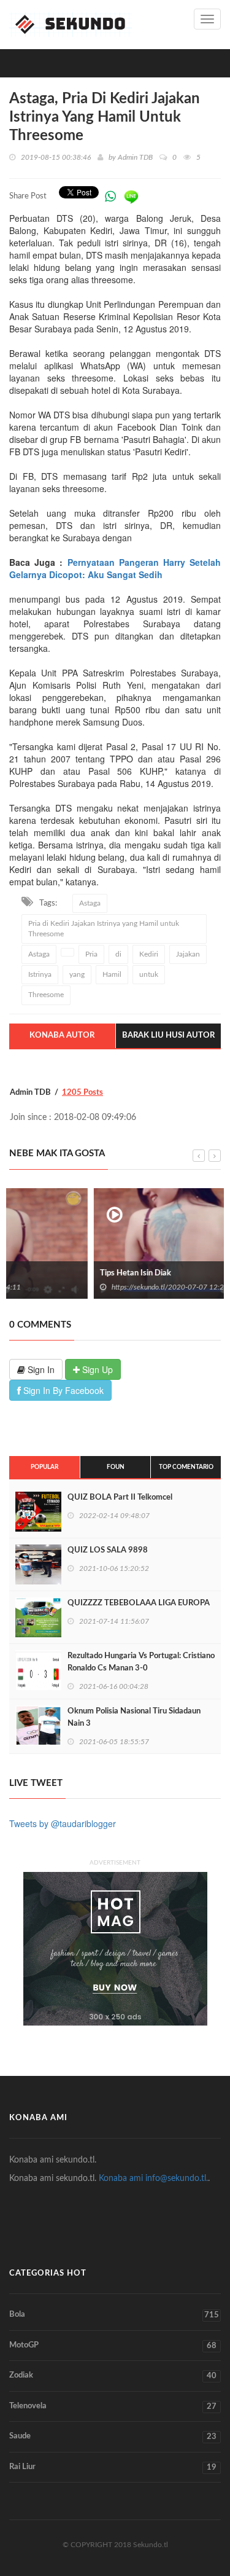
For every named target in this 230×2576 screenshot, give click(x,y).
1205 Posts (82, 1093)
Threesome (46, 995)
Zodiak (113, 2376)
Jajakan (188, 954)
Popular (44, 1467)
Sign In (40, 1369)
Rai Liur (113, 2467)
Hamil (112, 974)
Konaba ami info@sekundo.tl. (153, 2179)
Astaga (90, 903)
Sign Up (96, 1369)
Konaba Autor (62, 1035)
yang (77, 974)
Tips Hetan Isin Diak (53, 1273)
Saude (113, 2437)
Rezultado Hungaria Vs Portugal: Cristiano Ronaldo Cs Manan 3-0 (141, 1662)
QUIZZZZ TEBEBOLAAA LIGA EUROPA (139, 1603)
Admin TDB (135, 157)
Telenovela (113, 2406)
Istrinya (40, 974)
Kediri (149, 954)
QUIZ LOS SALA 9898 (108, 1550)
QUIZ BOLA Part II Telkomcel (120, 1497)
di (118, 954)
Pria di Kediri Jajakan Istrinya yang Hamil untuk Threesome (104, 929)
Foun (116, 1467)
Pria (91, 954)
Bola (114, 2315)
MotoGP (113, 2346)
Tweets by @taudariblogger (63, 1823)
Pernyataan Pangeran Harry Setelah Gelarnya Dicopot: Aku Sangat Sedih (115, 568)
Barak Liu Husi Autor (168, 1035)
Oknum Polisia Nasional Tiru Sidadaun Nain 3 (134, 1717)
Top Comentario (186, 1467)
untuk (149, 974)
